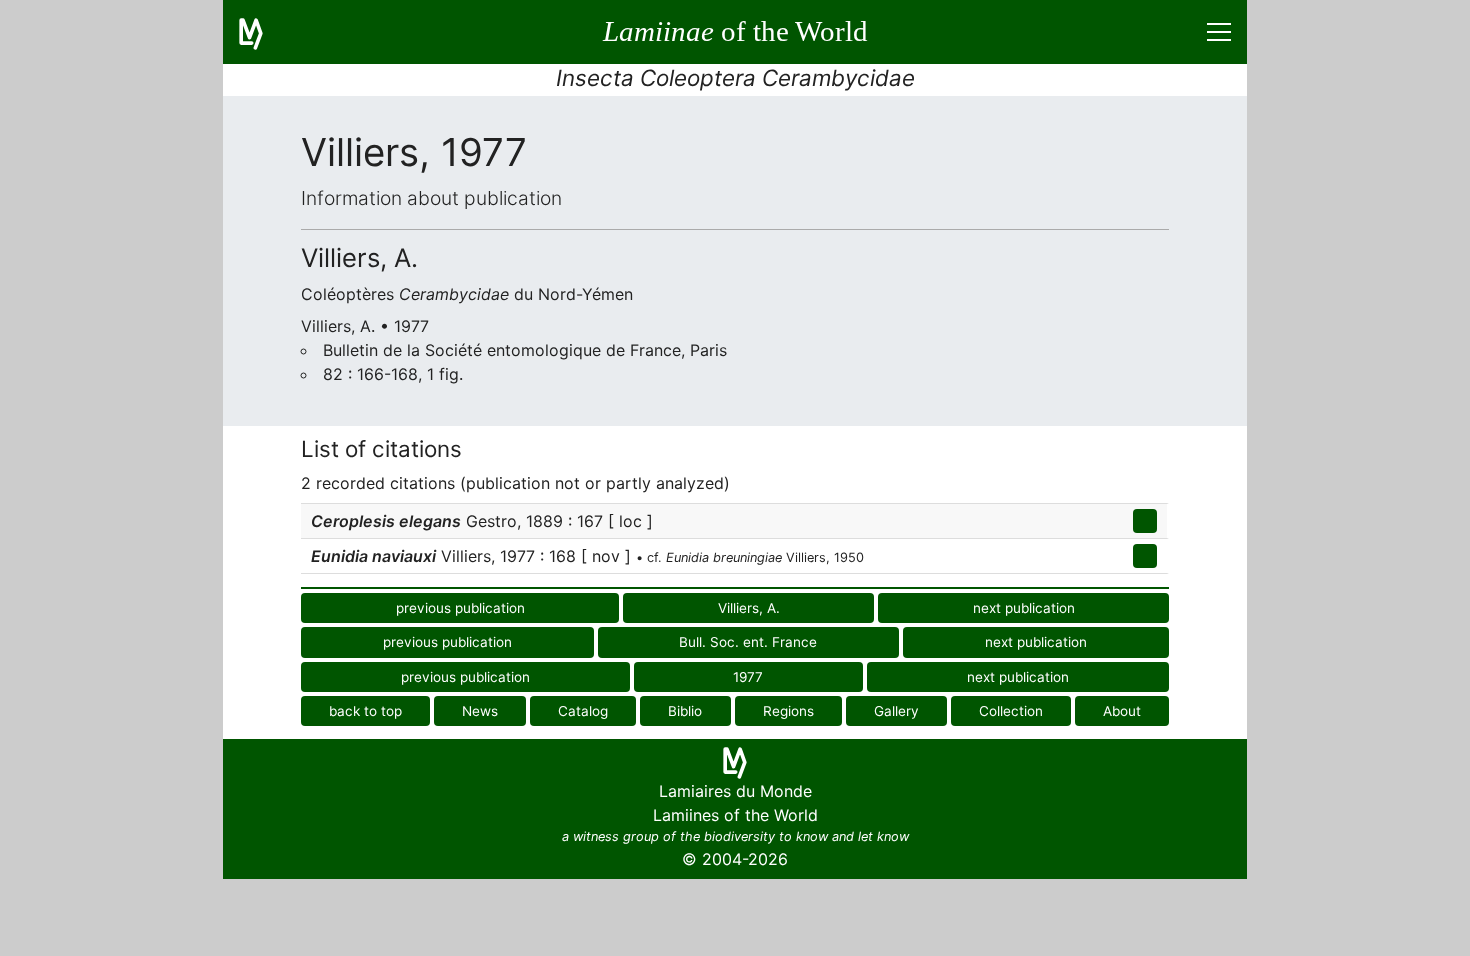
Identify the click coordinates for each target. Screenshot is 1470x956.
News (480, 711)
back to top (365, 711)
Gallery (896, 711)
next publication (1024, 608)
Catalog (583, 711)
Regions (788, 711)
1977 (748, 677)
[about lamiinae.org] (263, 32)
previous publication (460, 608)
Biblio (685, 711)
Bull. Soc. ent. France (748, 642)
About (1122, 711)
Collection (1011, 711)
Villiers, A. (749, 608)
